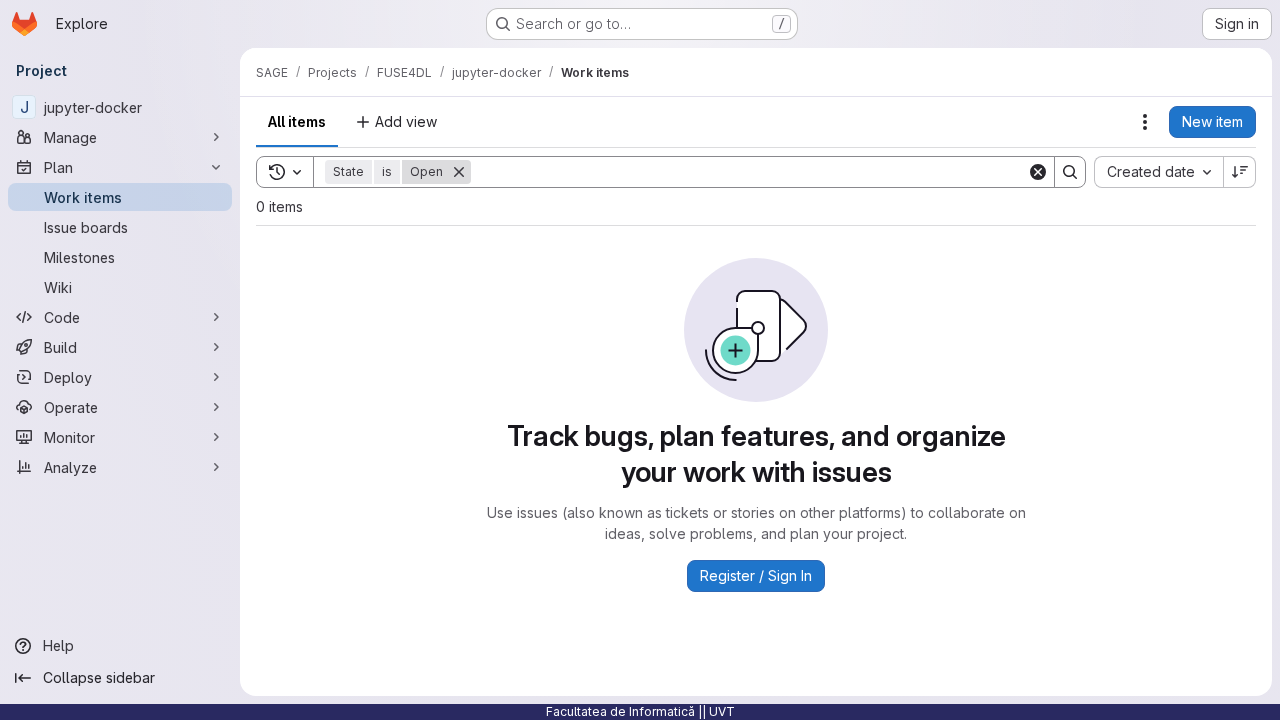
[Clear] (1038, 172)
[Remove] (459, 172)
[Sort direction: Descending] (1240, 172)
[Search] (1070, 172)
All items (297, 121)
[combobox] (1158, 172)
